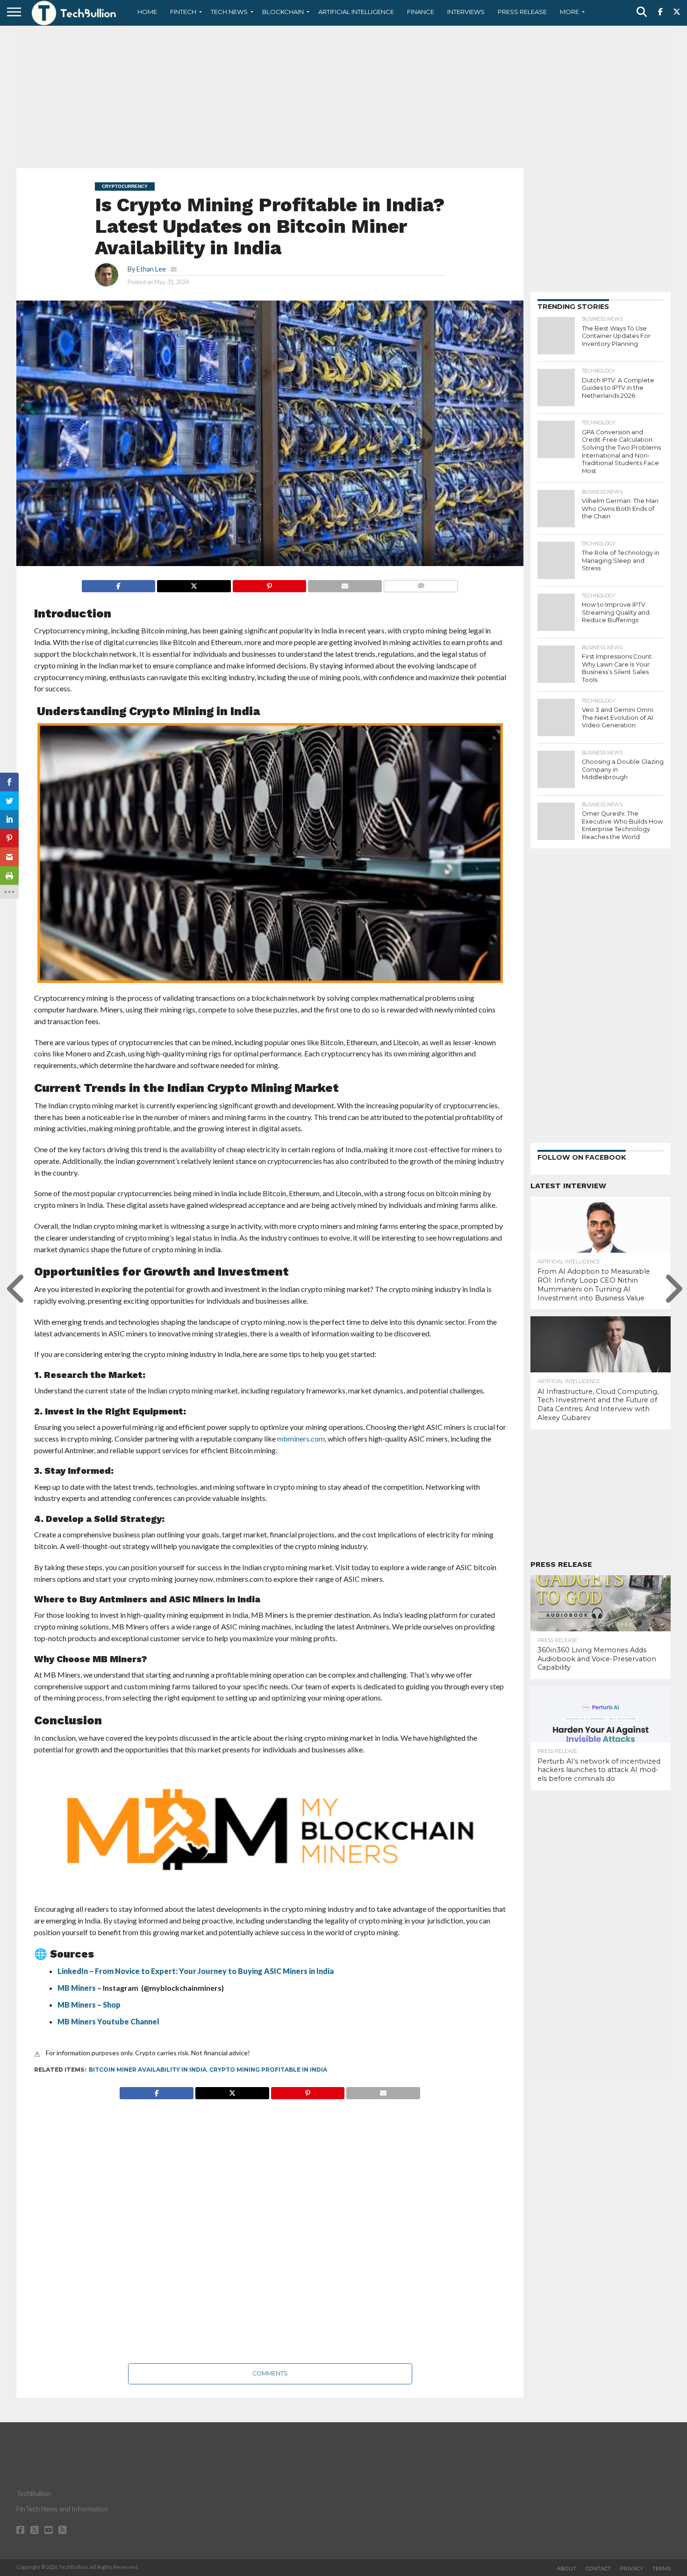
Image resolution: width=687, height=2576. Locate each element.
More (569, 12)
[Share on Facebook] (119, 584)
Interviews (466, 12)
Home (147, 12)
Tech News (229, 12)
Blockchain (283, 12)
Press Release (522, 12)
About (566, 2569)
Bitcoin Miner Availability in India (148, 2070)
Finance (421, 12)
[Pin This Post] (269, 584)
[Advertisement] (343, 96)
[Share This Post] (194, 584)
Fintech (183, 12)
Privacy (632, 2569)
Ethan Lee (151, 269)
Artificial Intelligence (356, 12)
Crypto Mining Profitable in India (268, 2070)
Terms (662, 2569)
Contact (598, 2569)
